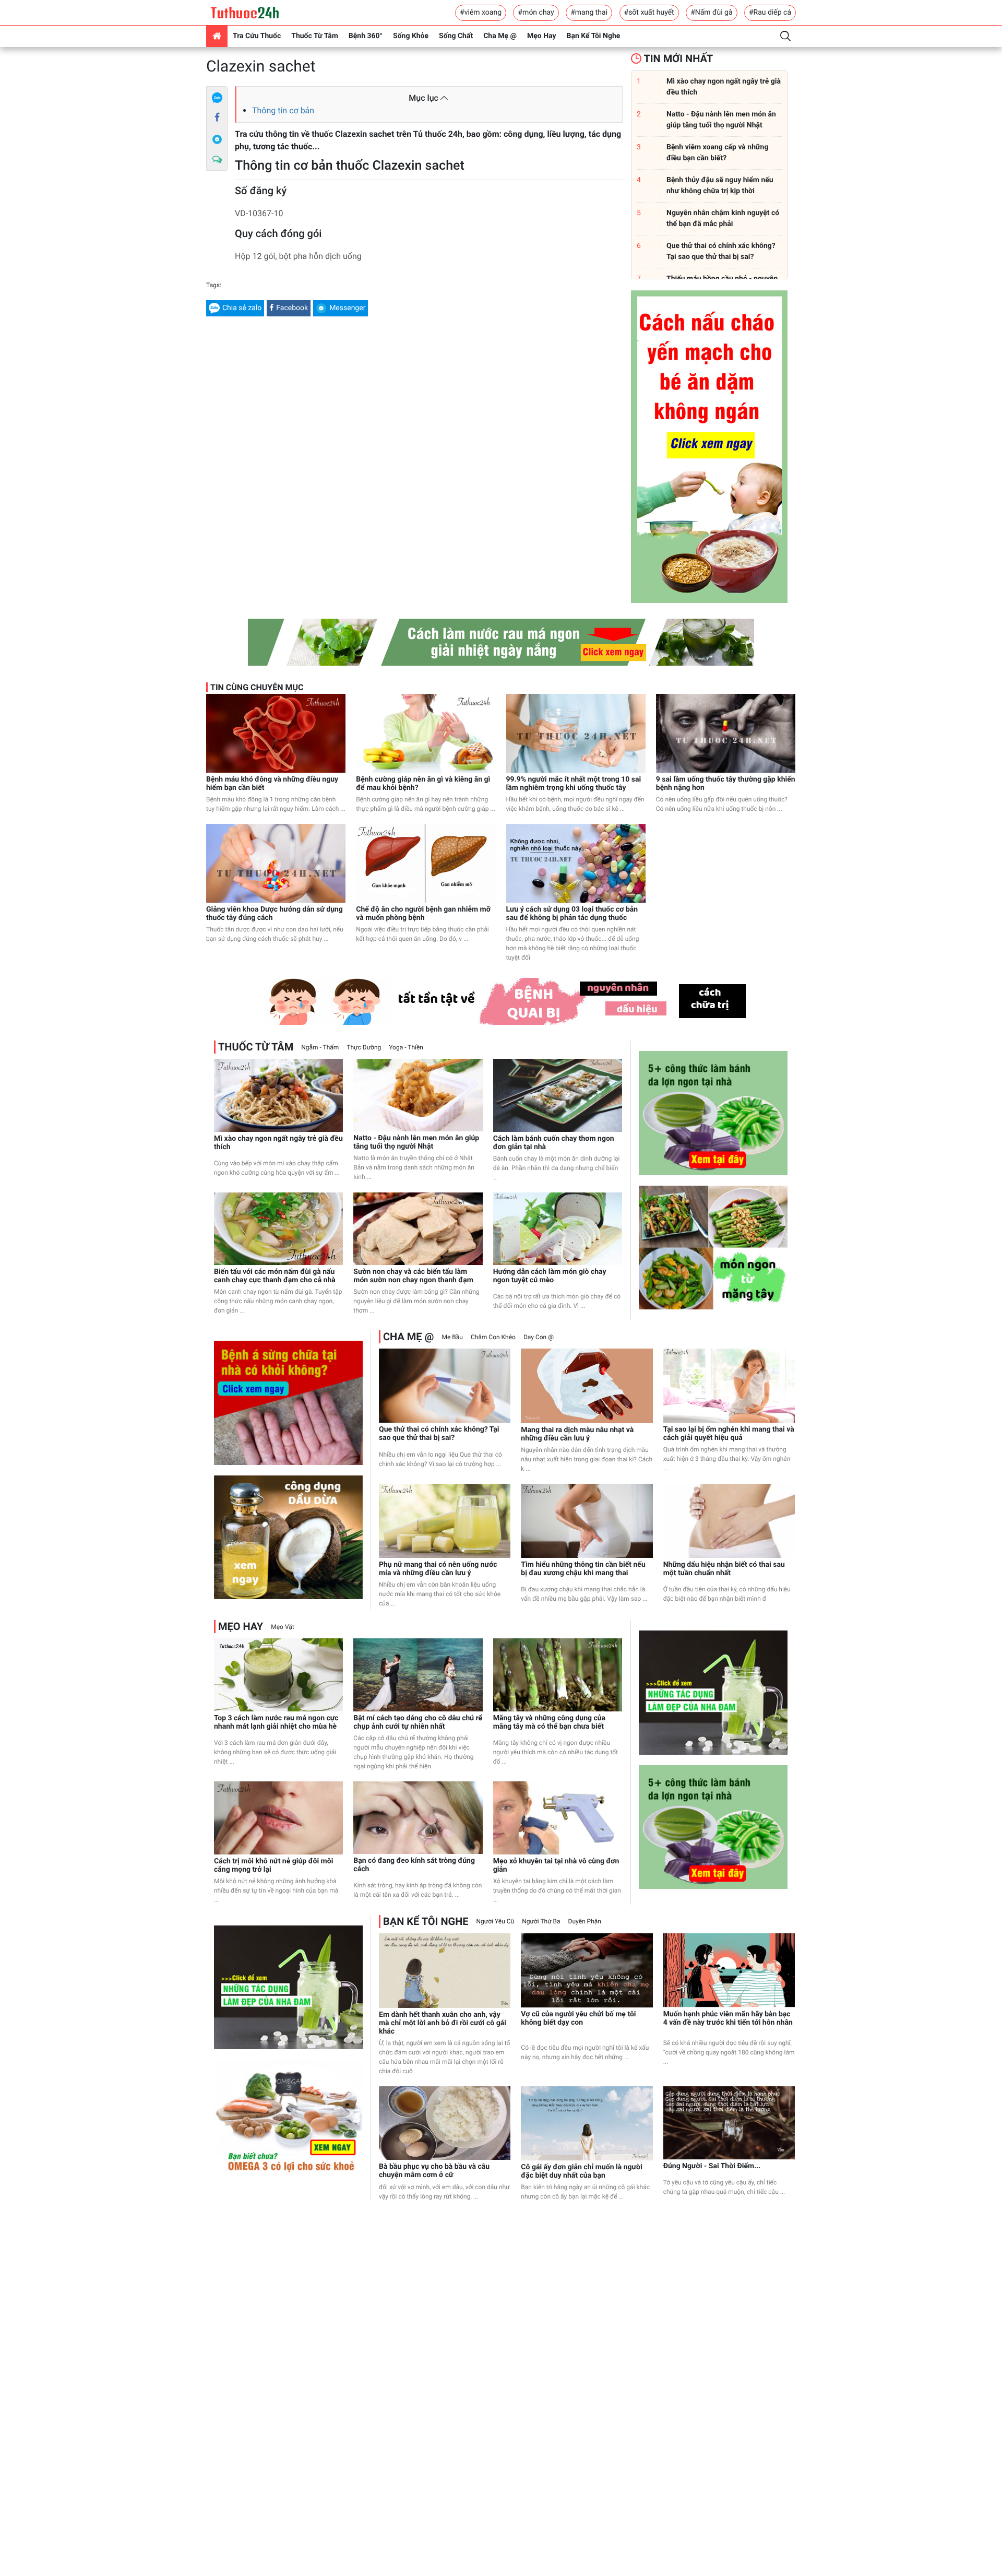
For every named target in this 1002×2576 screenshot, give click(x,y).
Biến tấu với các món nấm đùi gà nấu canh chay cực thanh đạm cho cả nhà (275, 1276)
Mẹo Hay (542, 36)
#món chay (536, 13)
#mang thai (589, 13)
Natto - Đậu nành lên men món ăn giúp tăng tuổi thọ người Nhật (416, 1142)
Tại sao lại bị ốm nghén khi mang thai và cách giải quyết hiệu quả (729, 1434)
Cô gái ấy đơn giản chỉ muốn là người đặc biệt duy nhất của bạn (582, 2171)
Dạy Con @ (539, 1337)
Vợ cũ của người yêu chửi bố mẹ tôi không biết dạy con (578, 2018)
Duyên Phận (585, 1921)
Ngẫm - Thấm (320, 1047)
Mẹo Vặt (282, 1627)
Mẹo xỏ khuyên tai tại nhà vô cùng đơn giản (556, 1865)
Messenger (347, 308)
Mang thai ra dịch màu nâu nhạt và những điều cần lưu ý (577, 1434)
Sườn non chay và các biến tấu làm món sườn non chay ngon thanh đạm (413, 1276)
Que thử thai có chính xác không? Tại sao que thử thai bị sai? (439, 1434)
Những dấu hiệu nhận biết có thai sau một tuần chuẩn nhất (724, 1569)
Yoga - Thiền (406, 1047)
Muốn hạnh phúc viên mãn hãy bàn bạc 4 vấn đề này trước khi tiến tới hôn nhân (728, 2018)
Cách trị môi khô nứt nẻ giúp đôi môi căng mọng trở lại (273, 1865)
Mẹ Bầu (452, 1337)
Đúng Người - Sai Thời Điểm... (712, 2166)
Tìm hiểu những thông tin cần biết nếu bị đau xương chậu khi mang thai (583, 1569)
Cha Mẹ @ (500, 36)
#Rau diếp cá (770, 13)
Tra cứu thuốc (257, 36)
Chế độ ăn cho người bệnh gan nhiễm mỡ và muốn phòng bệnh (423, 914)
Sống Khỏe (411, 36)
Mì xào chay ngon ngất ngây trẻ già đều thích (278, 1143)
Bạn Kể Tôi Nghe (594, 36)
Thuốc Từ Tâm (315, 36)
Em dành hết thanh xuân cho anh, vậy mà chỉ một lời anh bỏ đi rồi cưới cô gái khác (443, 2023)
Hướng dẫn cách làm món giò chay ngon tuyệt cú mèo (550, 1276)
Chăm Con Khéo (493, 1337)
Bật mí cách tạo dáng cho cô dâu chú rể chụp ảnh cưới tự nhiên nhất (418, 1722)
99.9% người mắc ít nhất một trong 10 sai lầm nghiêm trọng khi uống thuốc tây (574, 784)
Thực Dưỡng (364, 1047)
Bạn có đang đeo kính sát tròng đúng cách (414, 1865)
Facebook (292, 308)
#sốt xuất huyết (649, 13)
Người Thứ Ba (541, 1921)
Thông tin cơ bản (283, 110)
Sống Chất (456, 36)
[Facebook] (217, 118)
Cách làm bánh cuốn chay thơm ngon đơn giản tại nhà (554, 1143)
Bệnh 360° (366, 36)
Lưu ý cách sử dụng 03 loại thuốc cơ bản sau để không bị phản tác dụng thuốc (572, 914)
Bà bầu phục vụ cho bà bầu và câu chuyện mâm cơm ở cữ (434, 2171)
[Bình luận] (217, 160)
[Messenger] (217, 139)
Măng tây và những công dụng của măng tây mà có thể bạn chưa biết (549, 1722)
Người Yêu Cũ (496, 1921)
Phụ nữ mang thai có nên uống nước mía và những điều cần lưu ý (438, 1569)
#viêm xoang (481, 13)
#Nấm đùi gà (711, 13)
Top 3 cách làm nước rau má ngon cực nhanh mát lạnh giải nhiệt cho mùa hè (276, 1722)
